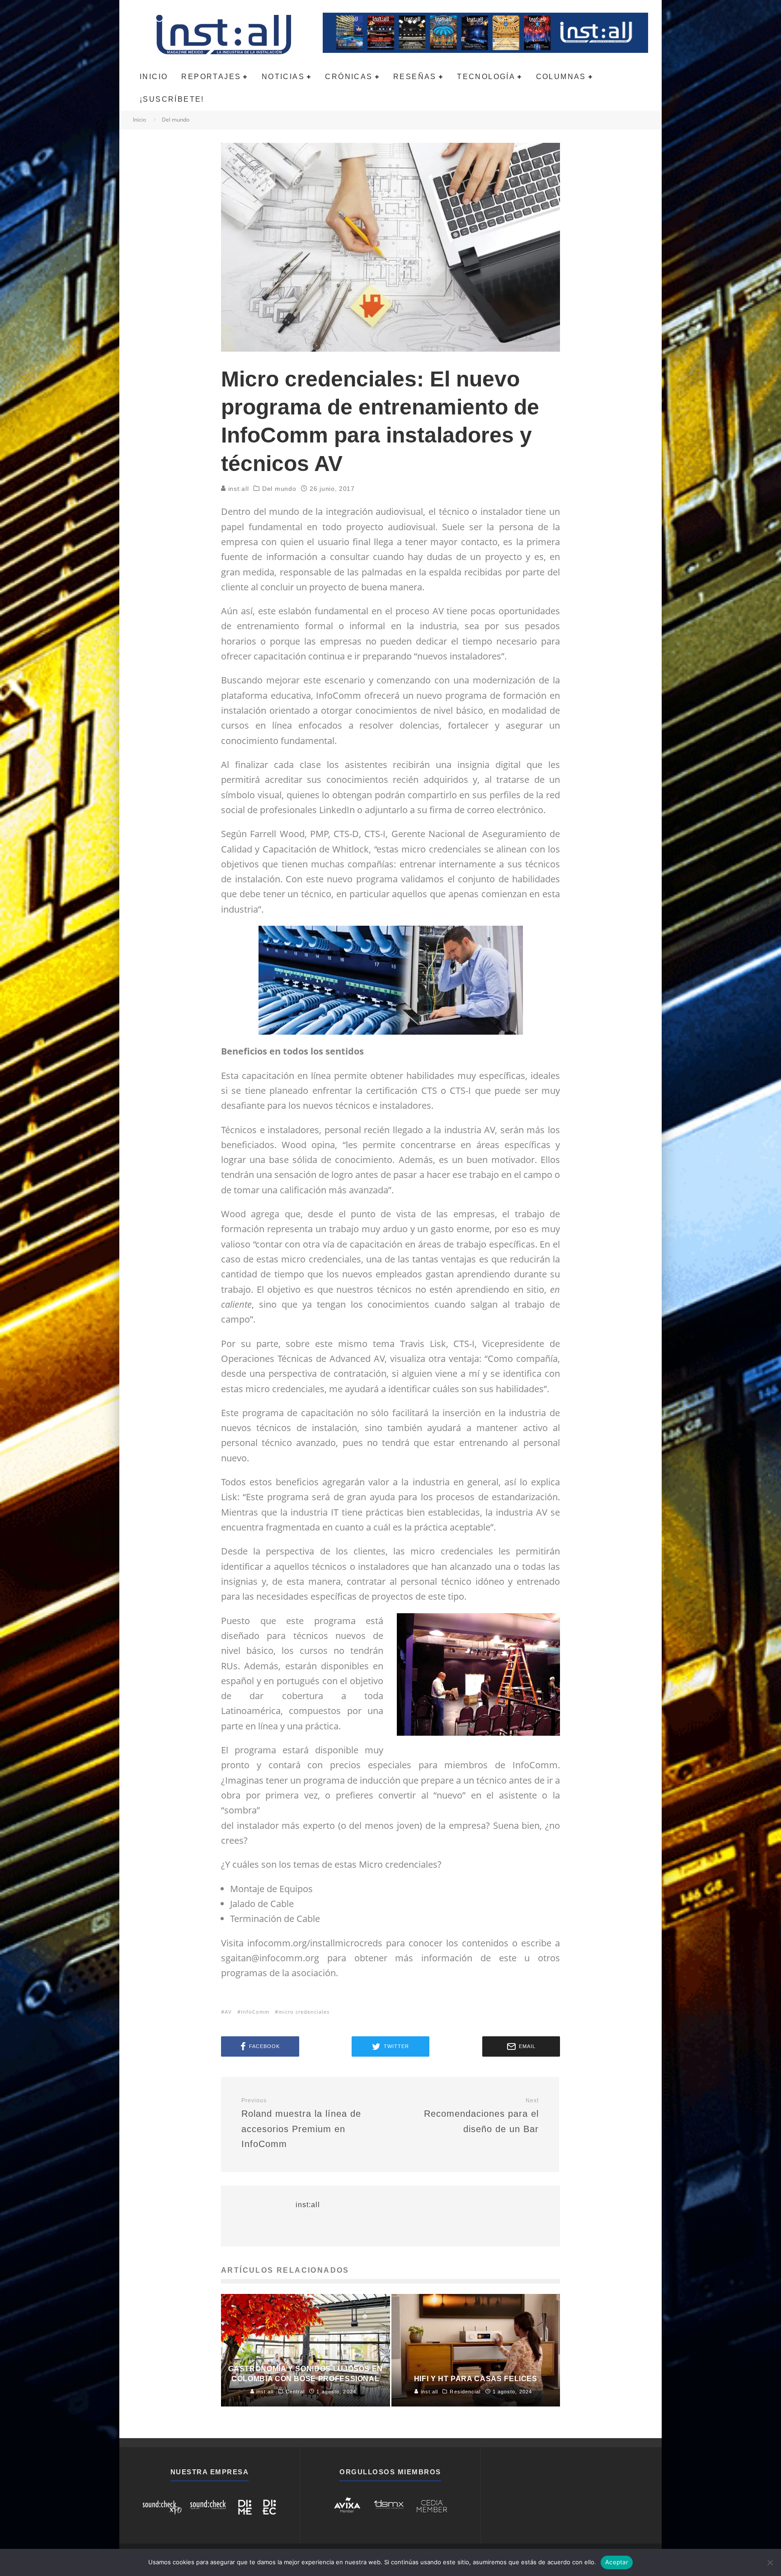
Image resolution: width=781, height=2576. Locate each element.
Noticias (283, 77)
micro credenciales (304, 2012)
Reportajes (211, 77)
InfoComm (255, 2012)
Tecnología (486, 77)
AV (228, 2012)
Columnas (561, 77)
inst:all (237, 489)
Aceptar (617, 2562)
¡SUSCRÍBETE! (172, 99)
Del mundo (279, 489)
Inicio (154, 77)
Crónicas (349, 77)
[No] (770, 2562)
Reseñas (415, 77)
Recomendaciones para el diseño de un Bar (481, 2116)
